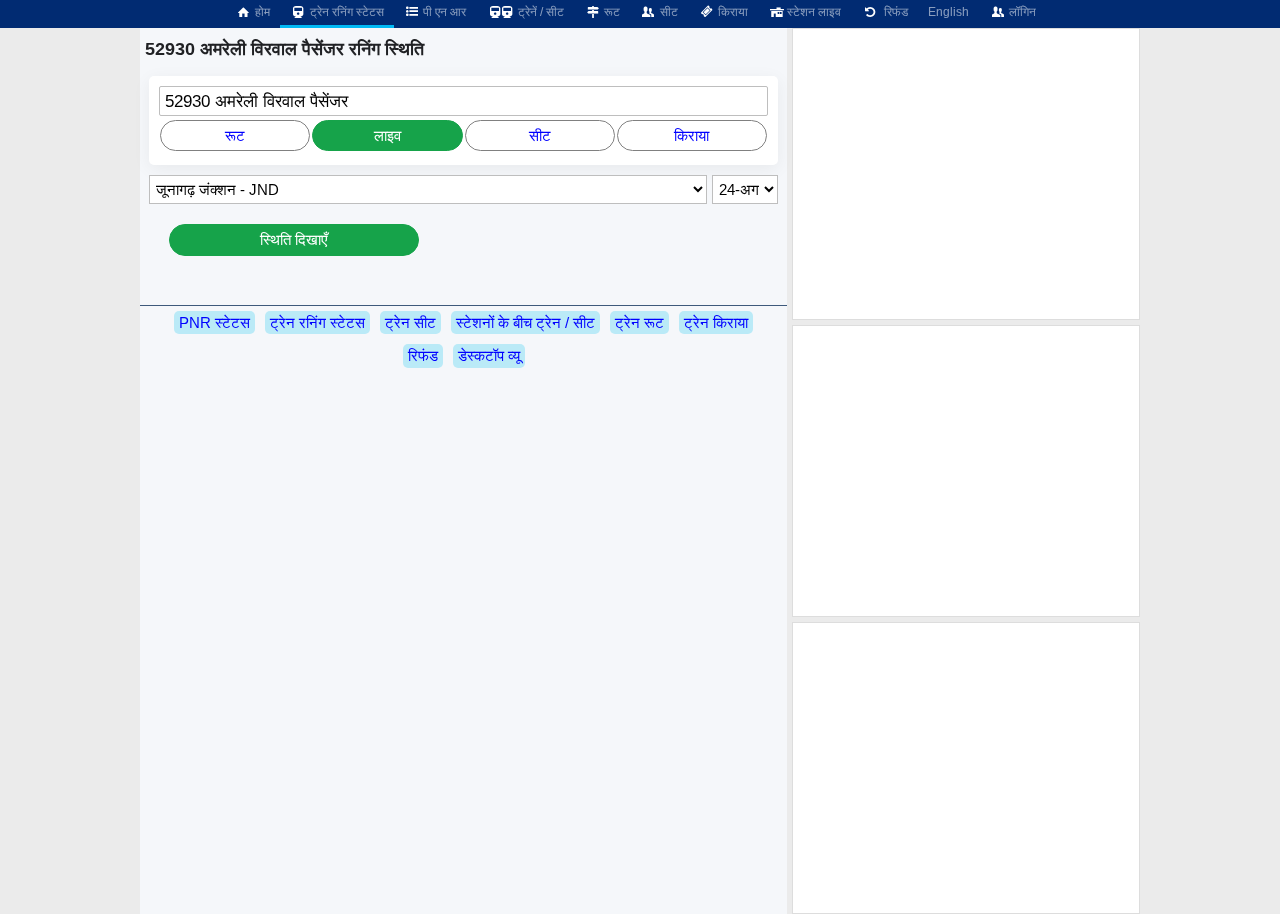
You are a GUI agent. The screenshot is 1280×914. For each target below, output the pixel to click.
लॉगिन (1021, 12)
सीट (667, 12)
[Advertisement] (966, 174)
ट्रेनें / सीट (539, 12)
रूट (610, 12)
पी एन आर (443, 12)
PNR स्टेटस (214, 322)
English (948, 12)
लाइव (387, 135)
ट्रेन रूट (639, 322)
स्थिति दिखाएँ (294, 239)
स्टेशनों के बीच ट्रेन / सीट (525, 322)
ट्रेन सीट (410, 322)
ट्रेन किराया (716, 322)
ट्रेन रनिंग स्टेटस (345, 12)
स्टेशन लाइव (812, 12)
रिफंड (893, 12)
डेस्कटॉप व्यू (489, 355)
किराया (731, 12)
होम (261, 12)
